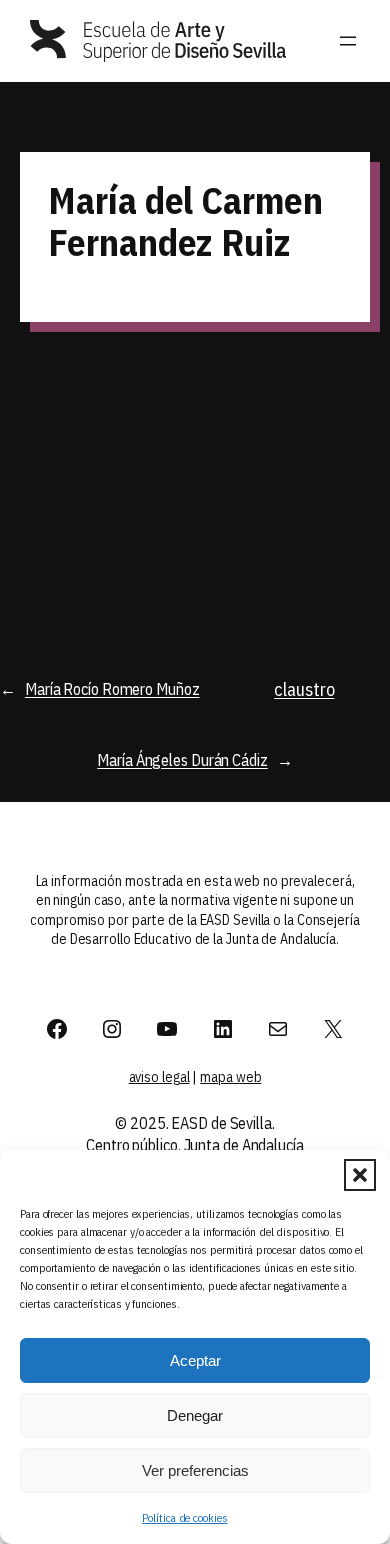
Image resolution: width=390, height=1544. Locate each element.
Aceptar (195, 1360)
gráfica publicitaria (285, 445)
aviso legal (159, 1077)
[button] (360, 1175)
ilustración (259, 469)
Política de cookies (184, 1517)
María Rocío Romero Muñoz (112, 688)
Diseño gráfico (86, 432)
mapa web (230, 1077)
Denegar (195, 1415)
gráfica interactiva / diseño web (284, 412)
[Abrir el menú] (348, 41)
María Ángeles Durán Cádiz (182, 759)
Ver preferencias (195, 1470)
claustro (304, 689)
